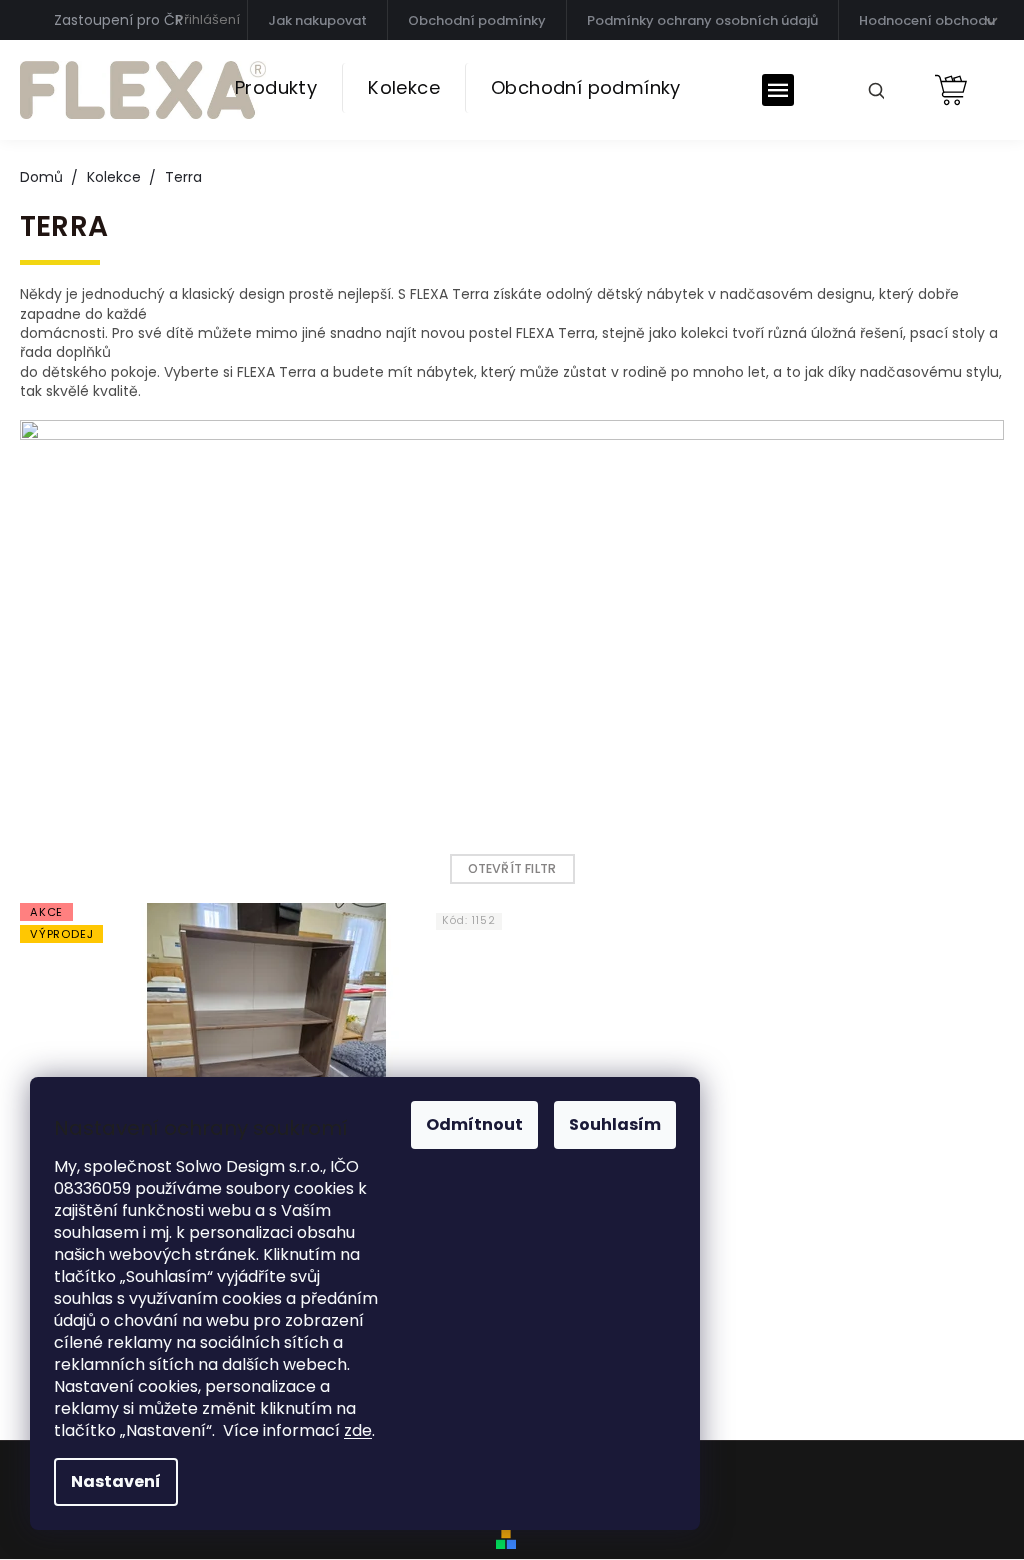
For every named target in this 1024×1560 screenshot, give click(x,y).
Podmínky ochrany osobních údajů (702, 20)
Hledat (869, 89)
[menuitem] (276, 88)
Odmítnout (474, 1124)
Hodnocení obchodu (927, 20)
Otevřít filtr (512, 868)
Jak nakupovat (317, 20)
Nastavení (116, 1481)
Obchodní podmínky (477, 20)
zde (358, 1430)
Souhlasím (615, 1124)
